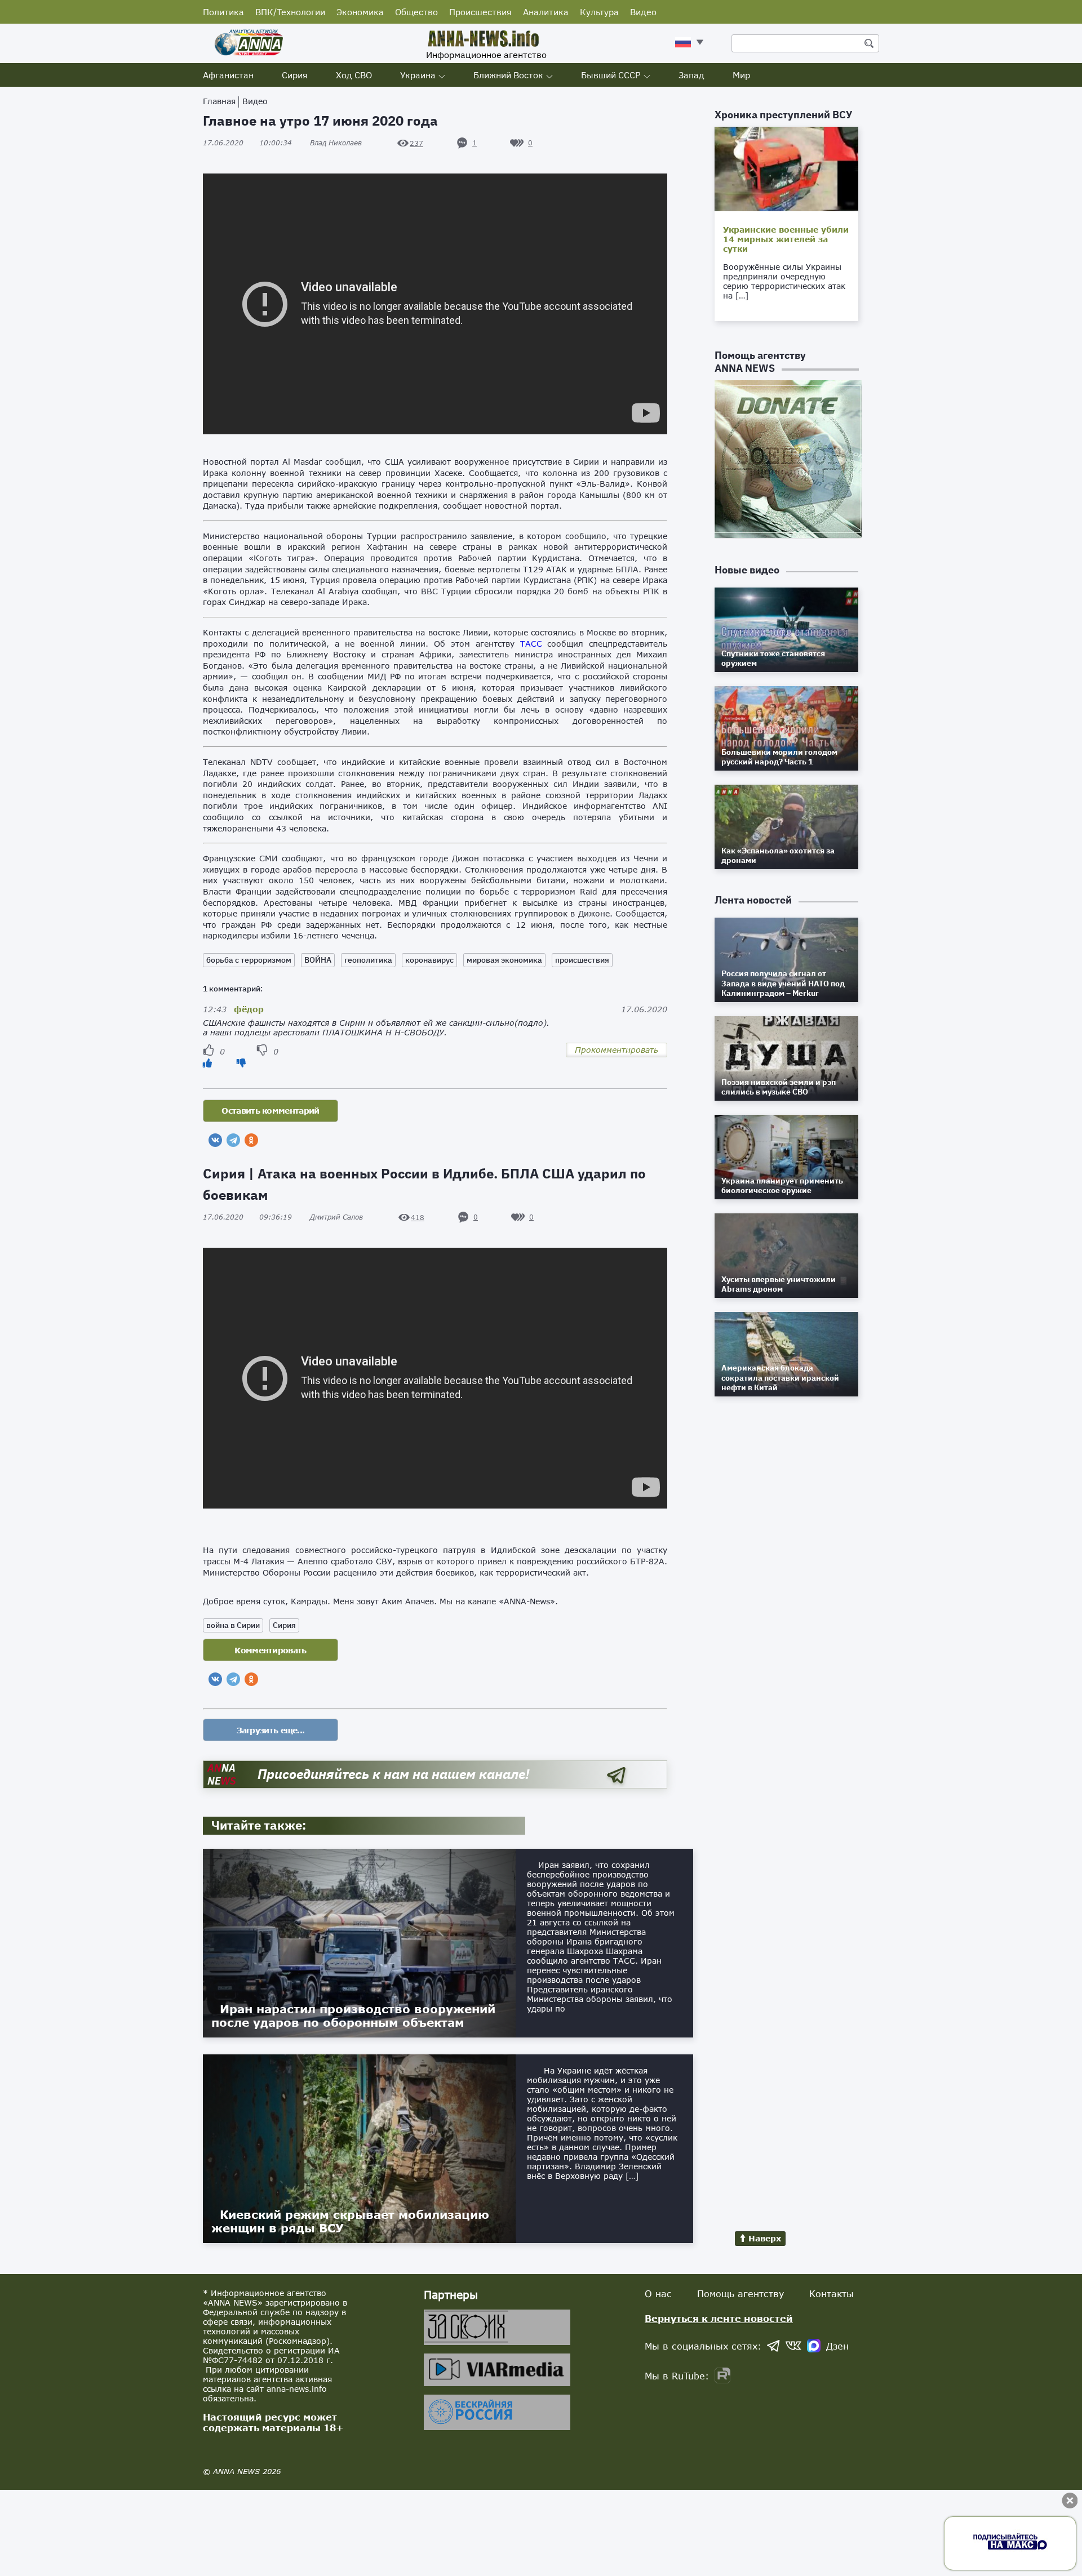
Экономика (360, 12)
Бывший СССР (611, 75)
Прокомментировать (617, 1050)
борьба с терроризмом (249, 960)
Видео (643, 12)
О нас (658, 2294)
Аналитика (546, 12)
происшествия (582, 960)
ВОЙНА (318, 960)
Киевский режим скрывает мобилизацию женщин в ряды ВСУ (350, 2221)
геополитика (368, 960)
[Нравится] (207, 1063)
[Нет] (241, 1063)
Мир (741, 75)
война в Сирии (233, 1625)
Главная (219, 101)
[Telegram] (233, 1140)
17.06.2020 (247, 143)
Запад (691, 75)
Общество (416, 12)
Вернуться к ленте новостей (719, 2318)
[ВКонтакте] (215, 1140)
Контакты (832, 2294)
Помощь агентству (740, 2294)
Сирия (295, 75)
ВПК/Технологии (290, 12)
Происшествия (480, 12)
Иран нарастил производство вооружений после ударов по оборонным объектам (353, 2016)
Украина (418, 75)
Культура (599, 12)
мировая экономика (504, 960)
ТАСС (531, 644)
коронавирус (429, 960)
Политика (223, 12)
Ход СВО (354, 75)
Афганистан (228, 75)
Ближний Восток (508, 75)
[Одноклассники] (251, 1140)
